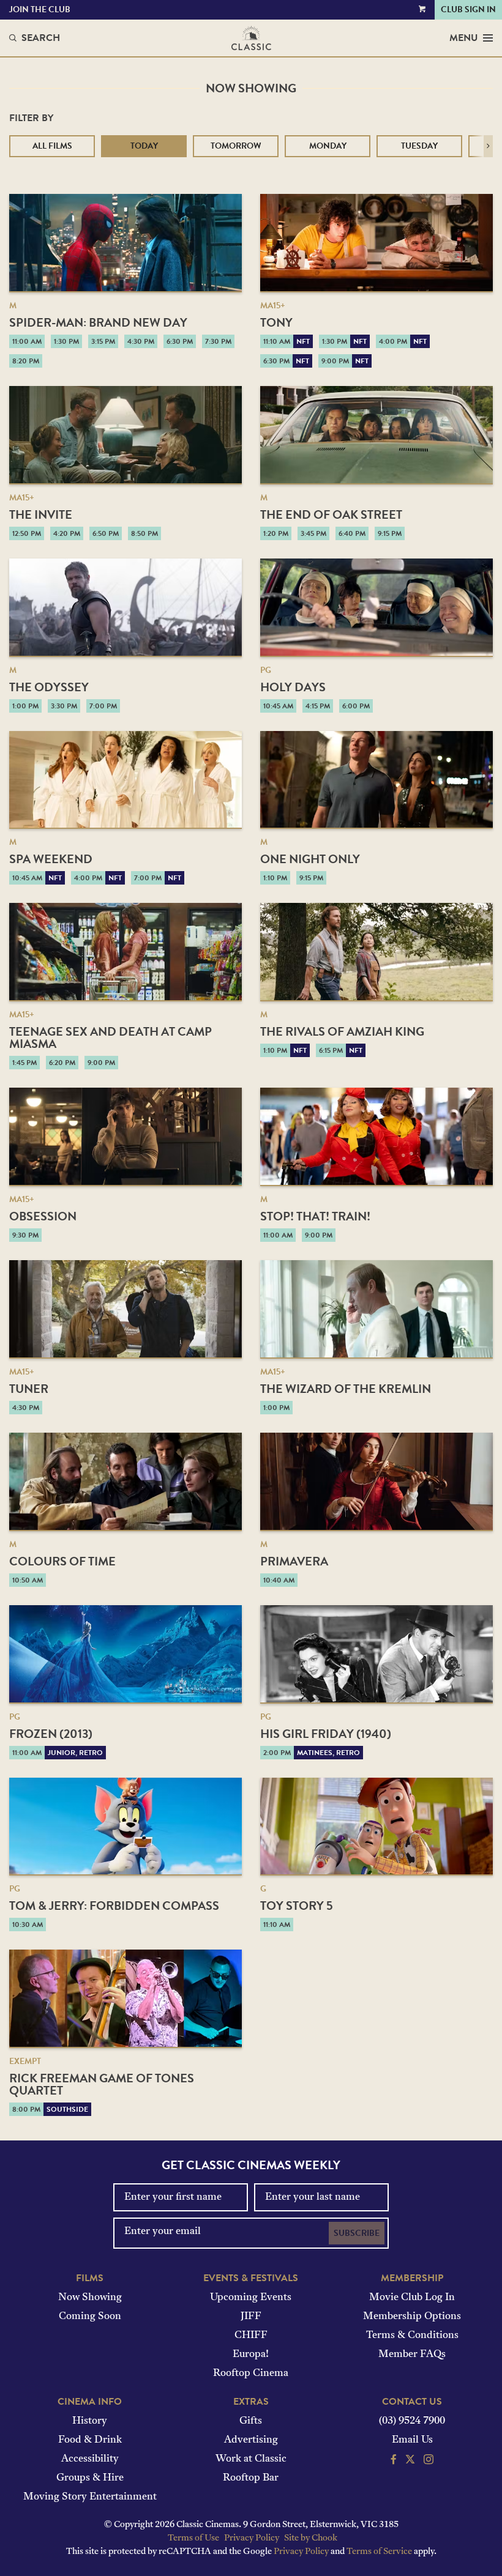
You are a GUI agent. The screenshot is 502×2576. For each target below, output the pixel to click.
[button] (488, 146)
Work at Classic (251, 2459)
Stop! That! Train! (315, 1216)
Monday (328, 146)
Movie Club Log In (412, 2298)
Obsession (43, 1216)
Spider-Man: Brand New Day (98, 322)
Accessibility (90, 2459)
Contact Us (412, 2402)
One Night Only (310, 859)
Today (144, 146)
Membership (412, 2278)
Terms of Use (193, 2538)
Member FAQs (412, 2355)
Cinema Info (90, 2402)
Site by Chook (311, 2538)
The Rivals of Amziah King (342, 1031)
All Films (52, 146)
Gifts (251, 2421)
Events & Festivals (251, 2278)
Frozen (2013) (51, 1734)
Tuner (29, 1389)
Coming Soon (90, 2317)
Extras (251, 2402)
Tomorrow (236, 146)
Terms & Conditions (412, 2336)
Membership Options (412, 2317)
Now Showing (90, 2298)
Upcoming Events (251, 2298)
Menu (464, 38)
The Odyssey (49, 687)
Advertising (251, 2440)
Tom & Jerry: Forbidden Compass (114, 1906)
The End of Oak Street (331, 514)
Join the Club (40, 9)
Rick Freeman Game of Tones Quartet (102, 2084)
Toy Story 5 (297, 1906)
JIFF (251, 2317)
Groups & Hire (90, 2478)
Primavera (294, 1561)
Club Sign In (468, 9)
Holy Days (293, 687)
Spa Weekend (51, 859)
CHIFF (251, 2336)
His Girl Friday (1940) (326, 1734)
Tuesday (419, 146)
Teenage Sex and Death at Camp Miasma (111, 1037)
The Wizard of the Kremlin (346, 1389)
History (90, 2421)
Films (90, 2278)
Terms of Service (379, 2552)
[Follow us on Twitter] (410, 2461)
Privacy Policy (252, 2538)
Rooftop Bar (251, 2478)
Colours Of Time (62, 1561)
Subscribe (357, 2233)
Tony (276, 322)
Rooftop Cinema (251, 2374)
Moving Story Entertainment (90, 2497)
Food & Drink (90, 2440)
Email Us (412, 2440)
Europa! (251, 2355)
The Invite (41, 514)
